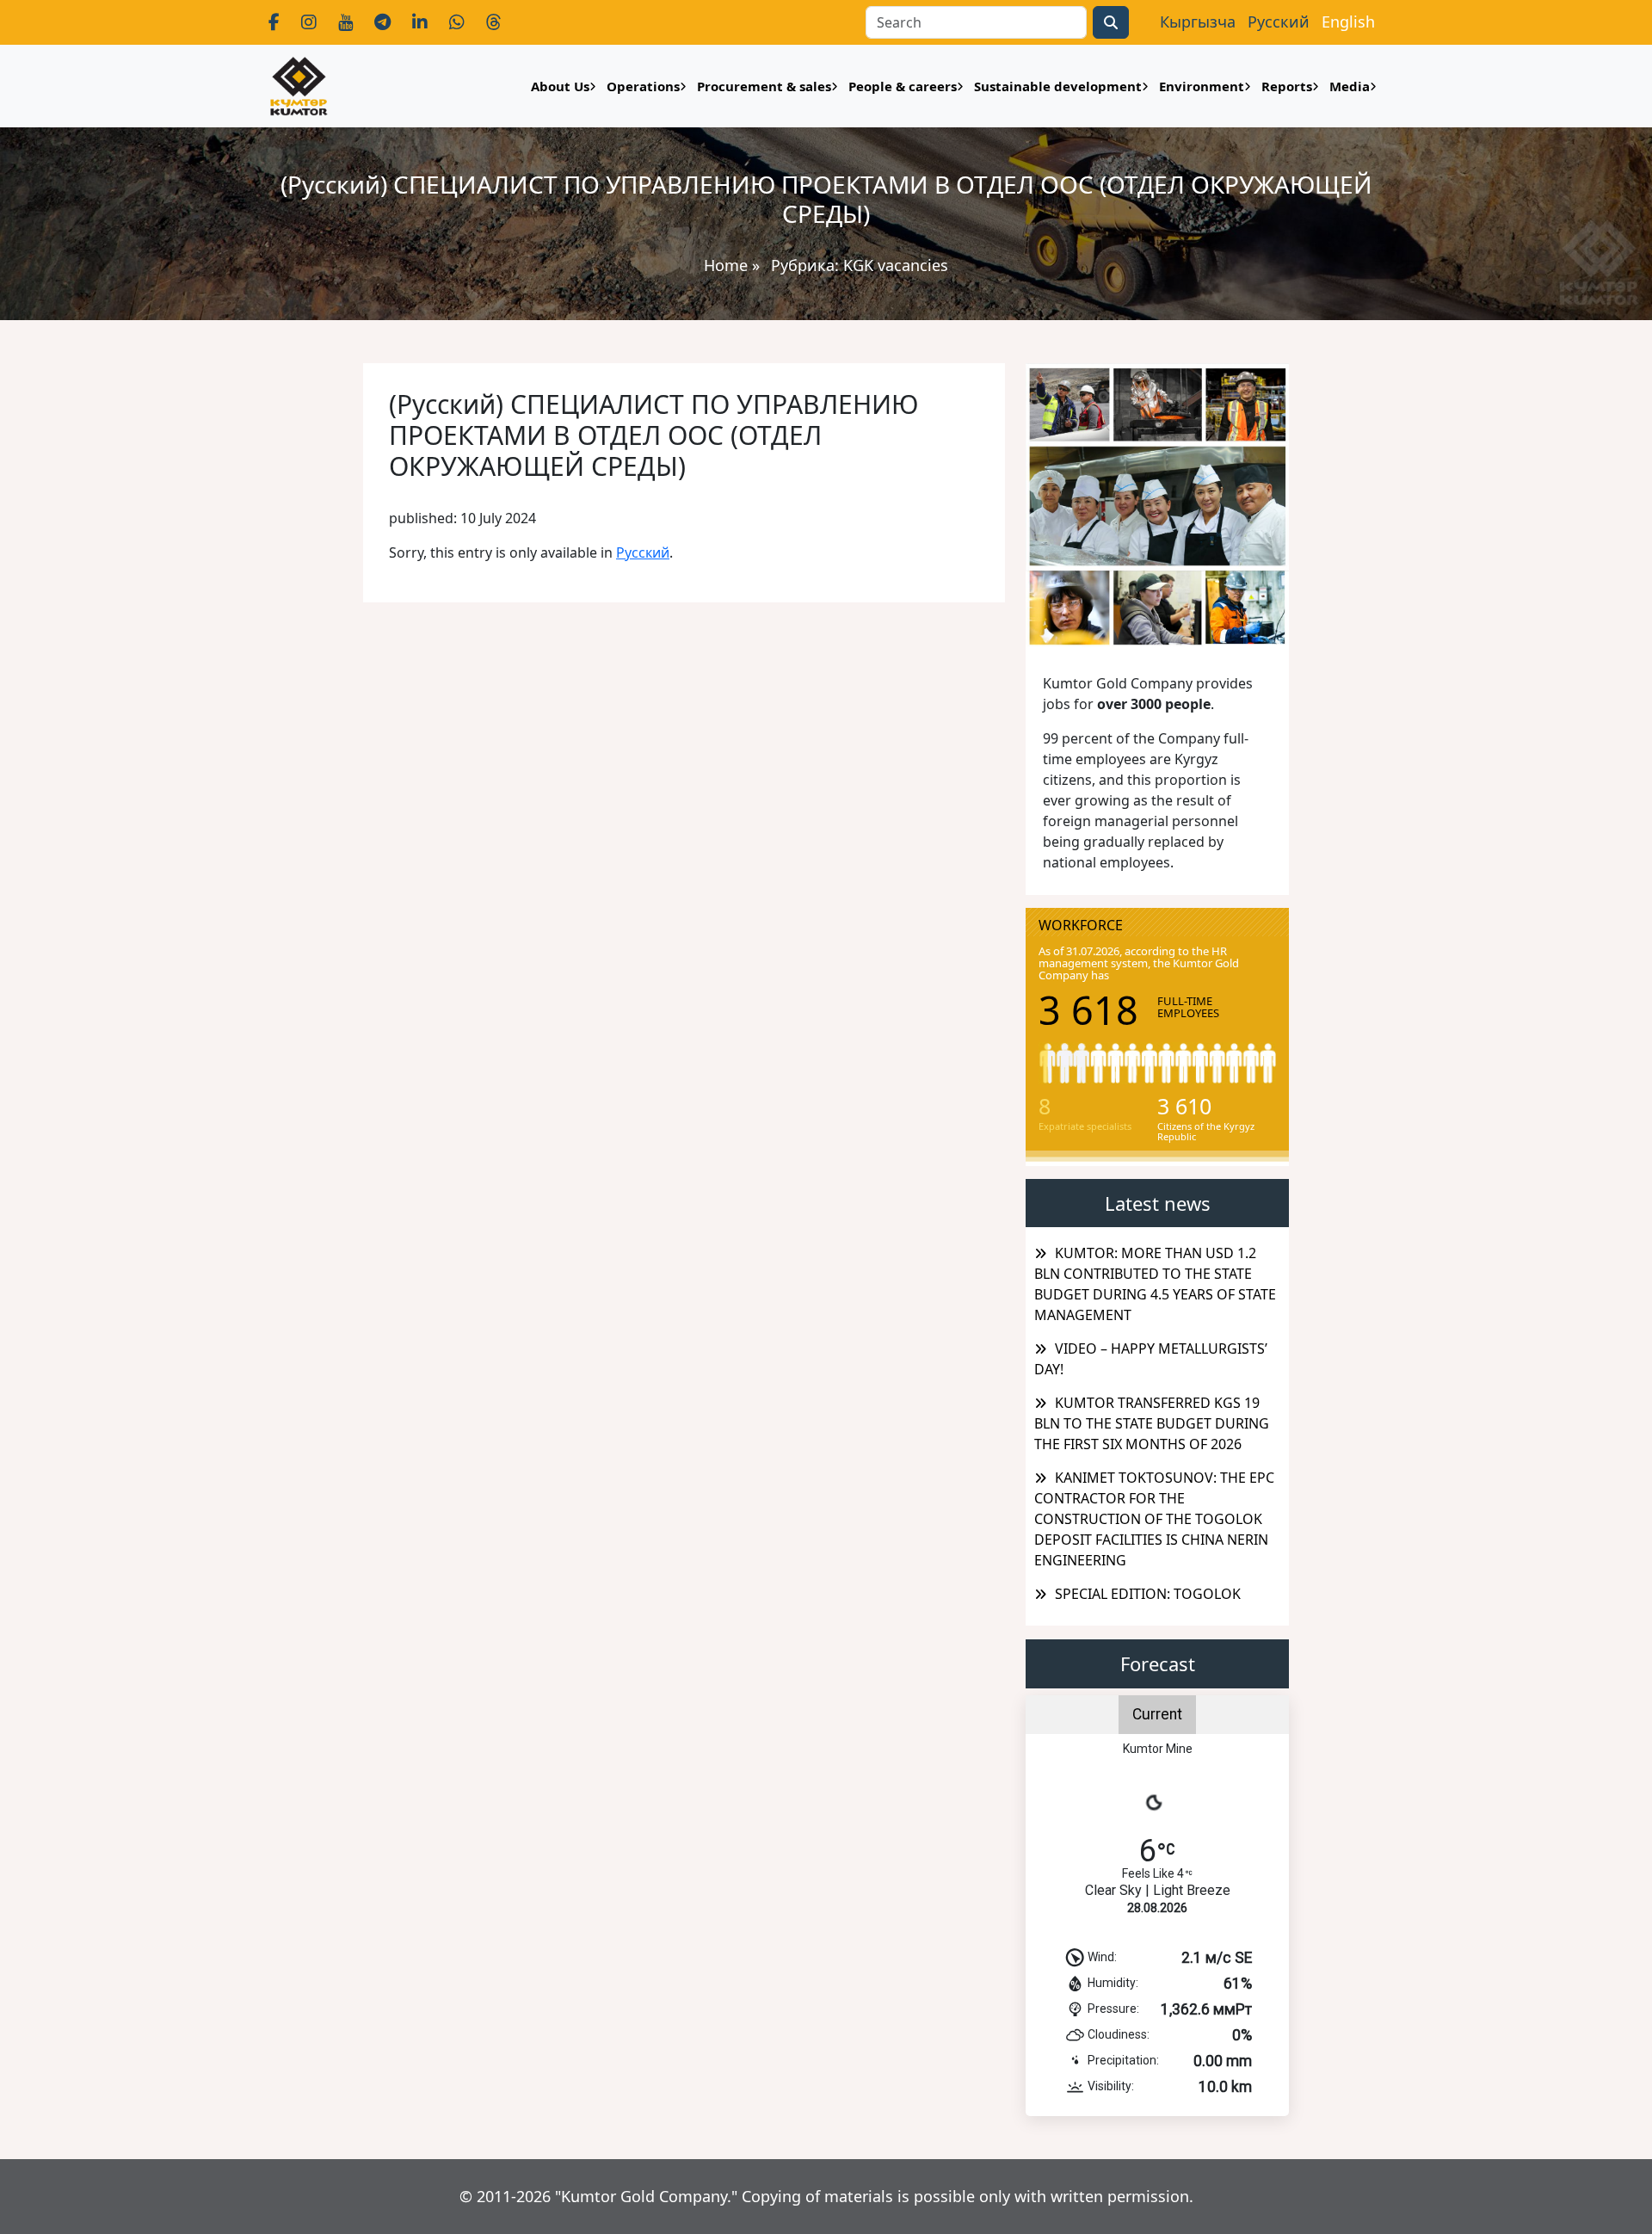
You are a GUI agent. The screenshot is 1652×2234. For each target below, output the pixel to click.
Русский (643, 552)
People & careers (903, 86)
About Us (560, 86)
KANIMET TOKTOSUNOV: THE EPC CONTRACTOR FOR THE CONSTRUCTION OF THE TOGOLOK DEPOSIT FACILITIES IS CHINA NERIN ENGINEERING (1154, 1519)
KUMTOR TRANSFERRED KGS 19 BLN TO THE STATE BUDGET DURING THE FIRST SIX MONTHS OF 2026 (1152, 1423)
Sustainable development (1058, 86)
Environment (1202, 86)
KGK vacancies (896, 265)
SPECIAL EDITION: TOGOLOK (1148, 1594)
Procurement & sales (764, 86)
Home (726, 265)
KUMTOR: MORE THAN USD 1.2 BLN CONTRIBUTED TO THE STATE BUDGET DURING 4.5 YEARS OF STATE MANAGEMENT (1155, 1284)
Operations (643, 86)
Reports (1287, 86)
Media (1350, 86)
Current (1157, 1714)
